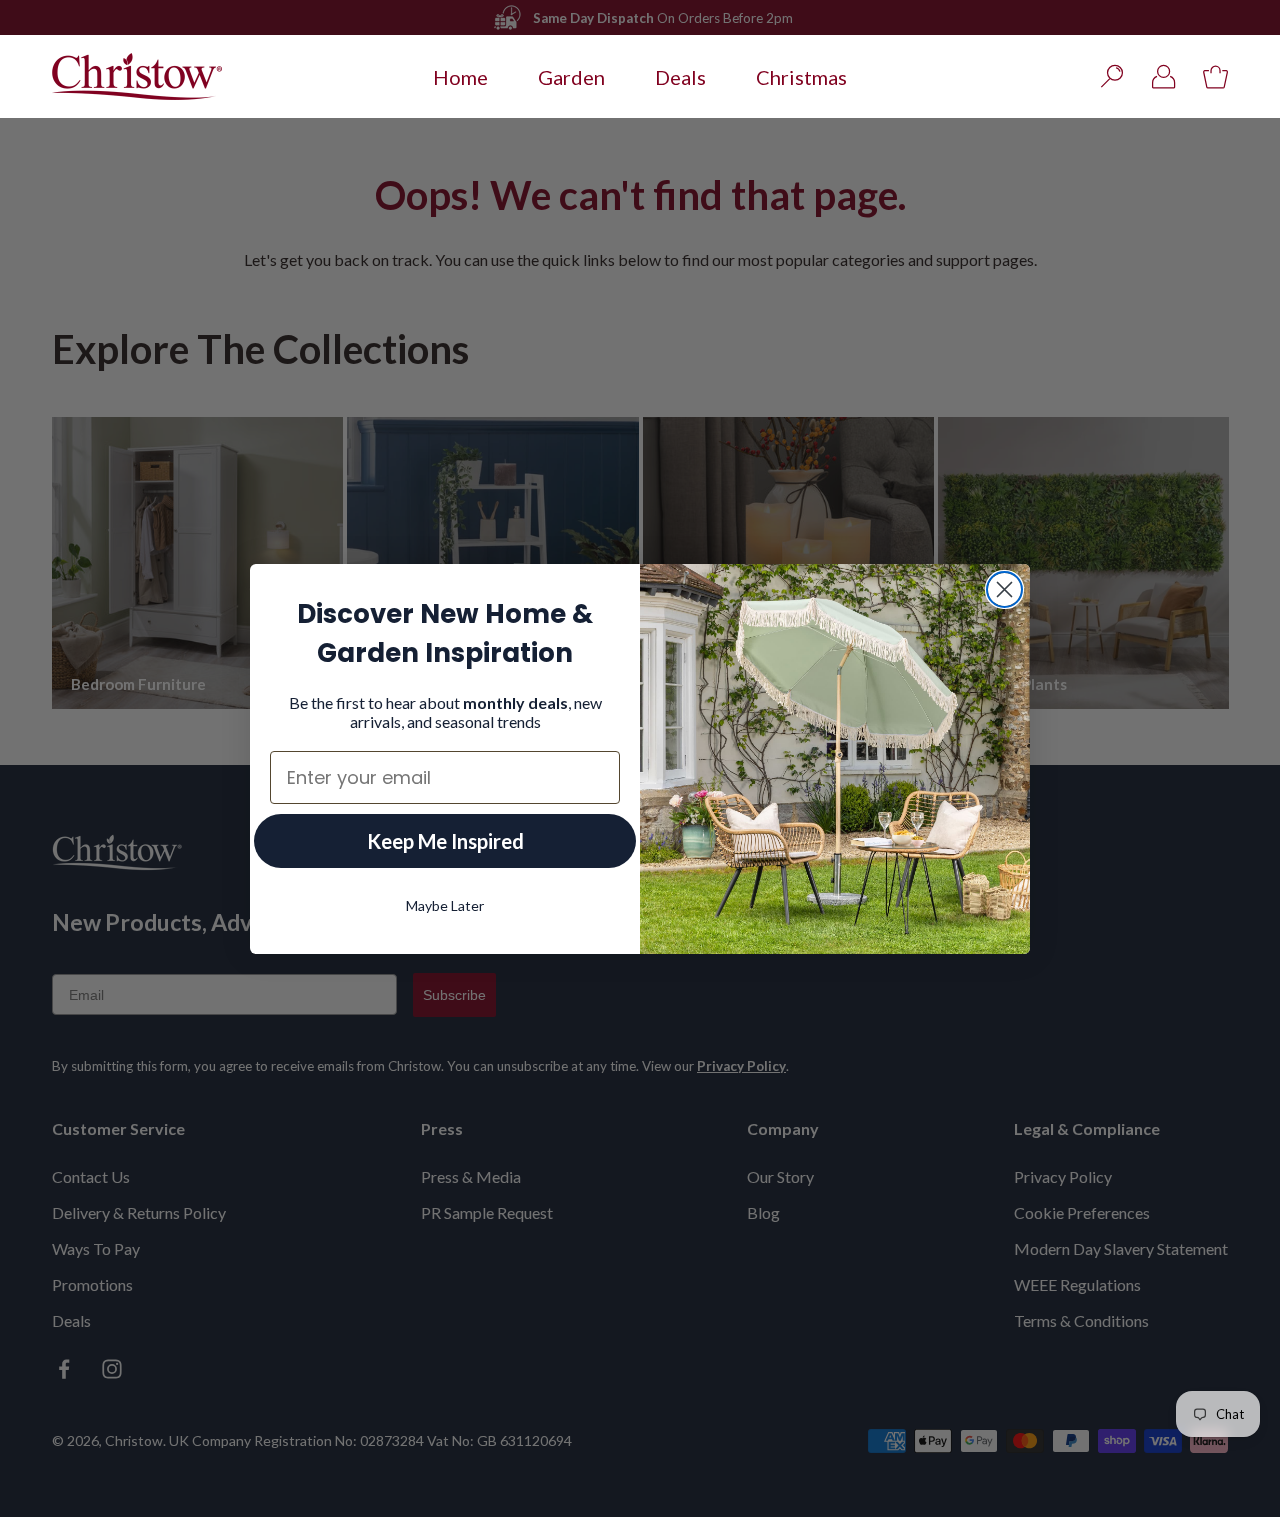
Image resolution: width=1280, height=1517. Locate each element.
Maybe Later (445, 904)
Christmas (801, 77)
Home (460, 77)
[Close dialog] (1004, 589)
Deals (680, 77)
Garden (571, 77)
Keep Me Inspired (445, 840)
